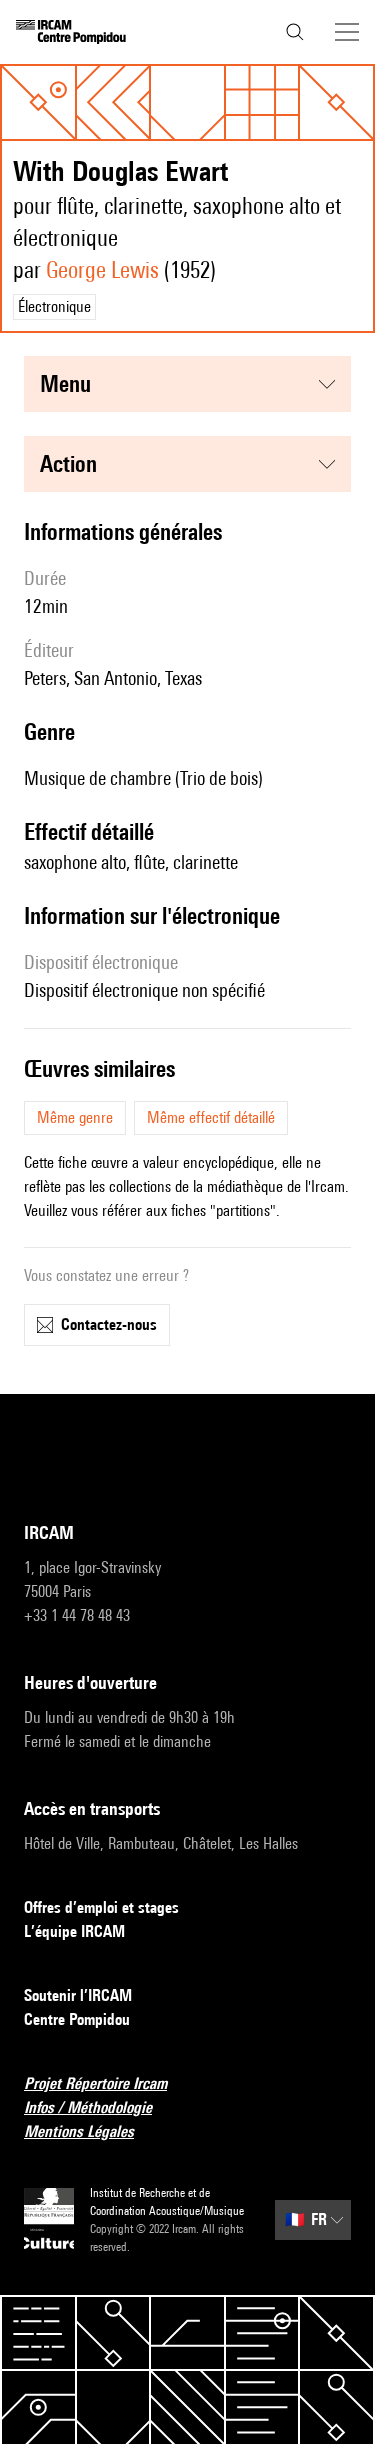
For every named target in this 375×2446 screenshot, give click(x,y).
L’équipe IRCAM (74, 1931)
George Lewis (102, 269)
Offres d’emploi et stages (101, 1907)
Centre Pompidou (77, 2019)
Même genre (75, 1117)
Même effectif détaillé (211, 1117)
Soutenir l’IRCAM (78, 1995)
